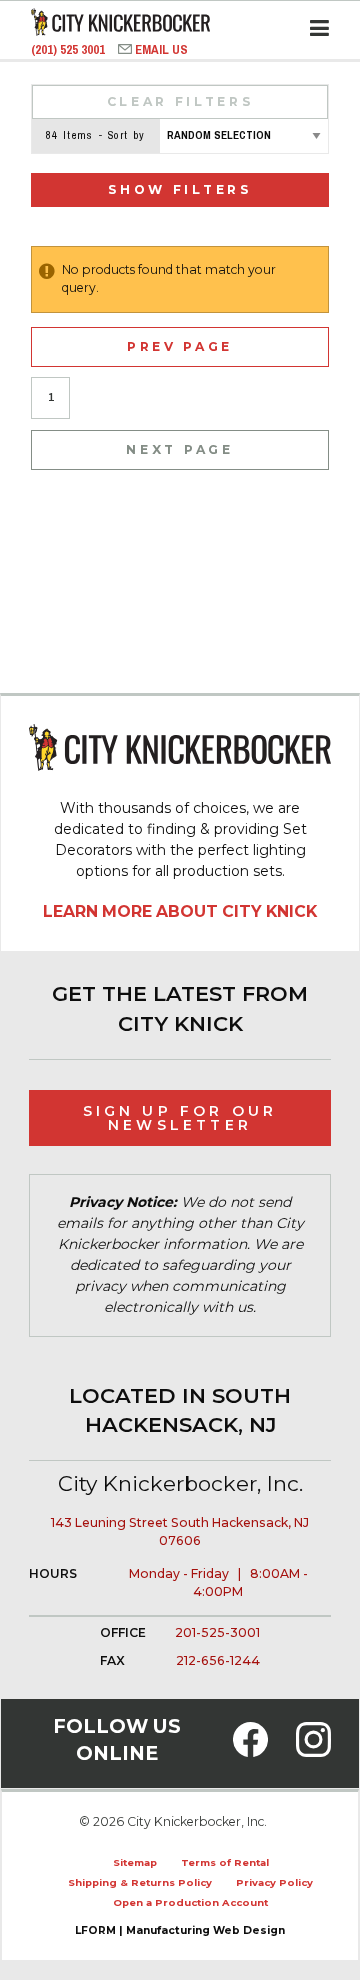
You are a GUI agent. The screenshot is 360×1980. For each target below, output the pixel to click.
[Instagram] (313, 1751)
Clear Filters (180, 101)
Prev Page (180, 346)
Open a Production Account (190, 1902)
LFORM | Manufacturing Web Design (180, 1930)
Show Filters (179, 189)
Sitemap (135, 1862)
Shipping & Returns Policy (140, 1882)
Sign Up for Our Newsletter (180, 1118)
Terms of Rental (225, 1862)
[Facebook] (250, 1751)
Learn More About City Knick (180, 911)
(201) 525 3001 (69, 49)
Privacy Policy (274, 1882)
